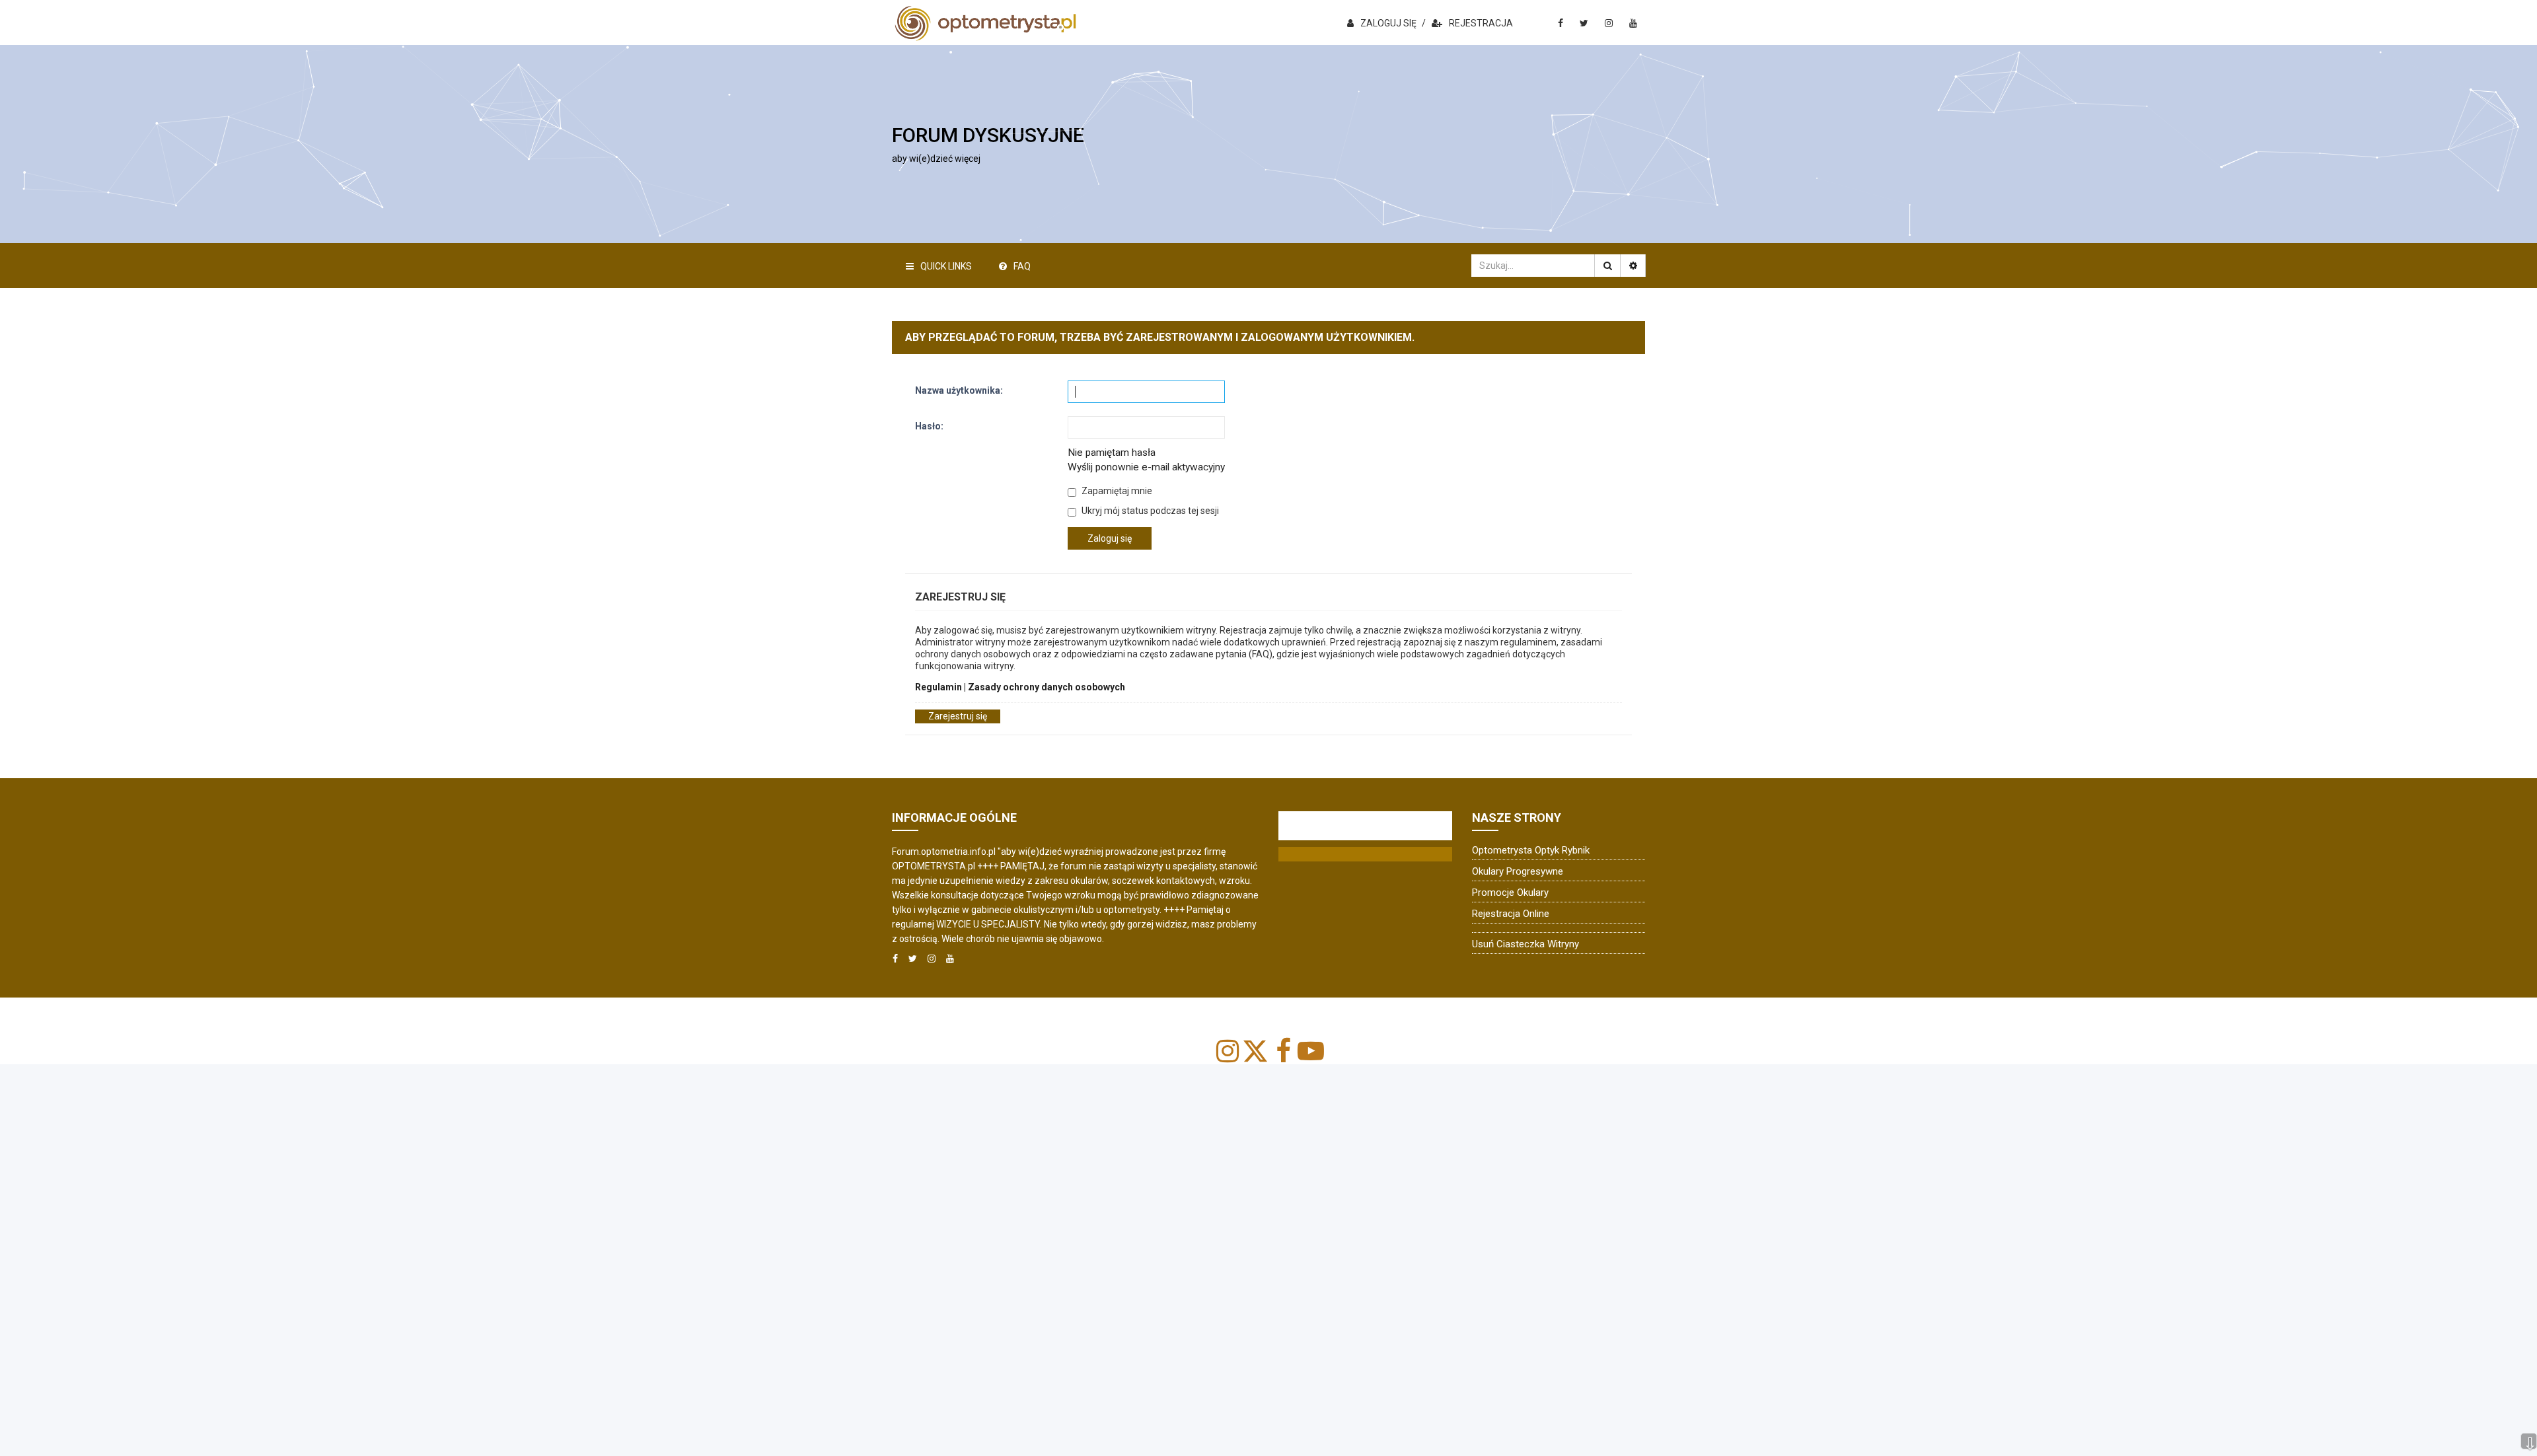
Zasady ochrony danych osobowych (1047, 687)
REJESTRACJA (1481, 23)
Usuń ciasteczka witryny (1526, 944)
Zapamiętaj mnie (1116, 491)
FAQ (1022, 266)
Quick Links (946, 266)
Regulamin (938, 687)
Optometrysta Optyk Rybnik (1531, 850)
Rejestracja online (1511, 914)
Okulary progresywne (1518, 871)
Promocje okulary (1510, 892)
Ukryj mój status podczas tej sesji (1149, 511)
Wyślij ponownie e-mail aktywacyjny (1146, 467)
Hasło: (929, 426)
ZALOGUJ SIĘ (1388, 23)
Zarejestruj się (958, 716)
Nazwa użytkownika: (959, 390)
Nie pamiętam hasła (1112, 453)
